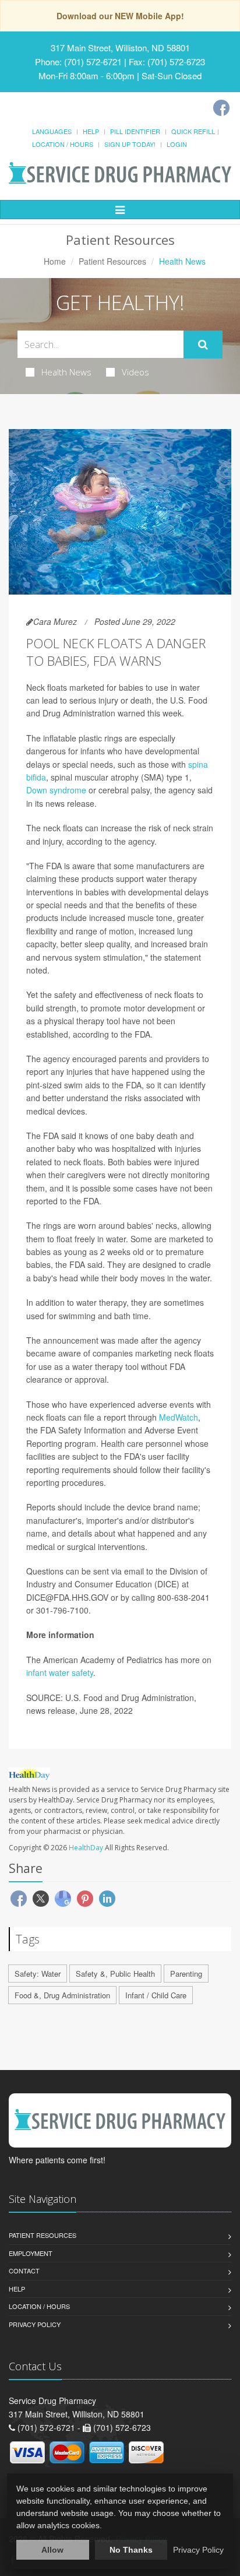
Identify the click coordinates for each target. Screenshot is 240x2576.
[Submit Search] (203, 345)
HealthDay (86, 1848)
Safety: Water (38, 1974)
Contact (24, 2271)
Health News (66, 372)
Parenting (186, 1974)
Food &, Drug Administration (62, 1995)
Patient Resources (112, 261)
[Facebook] (221, 108)
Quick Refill (193, 131)
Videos (135, 372)
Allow (52, 2550)
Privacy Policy (35, 2324)
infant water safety (60, 1672)
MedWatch (179, 1417)
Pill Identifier (135, 131)
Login (177, 144)
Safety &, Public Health (115, 1974)
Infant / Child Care (156, 1995)
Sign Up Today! (130, 144)
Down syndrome (56, 790)
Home (55, 261)
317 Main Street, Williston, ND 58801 (120, 48)
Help (91, 131)
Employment (31, 2253)
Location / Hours (63, 144)
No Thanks (131, 2550)
